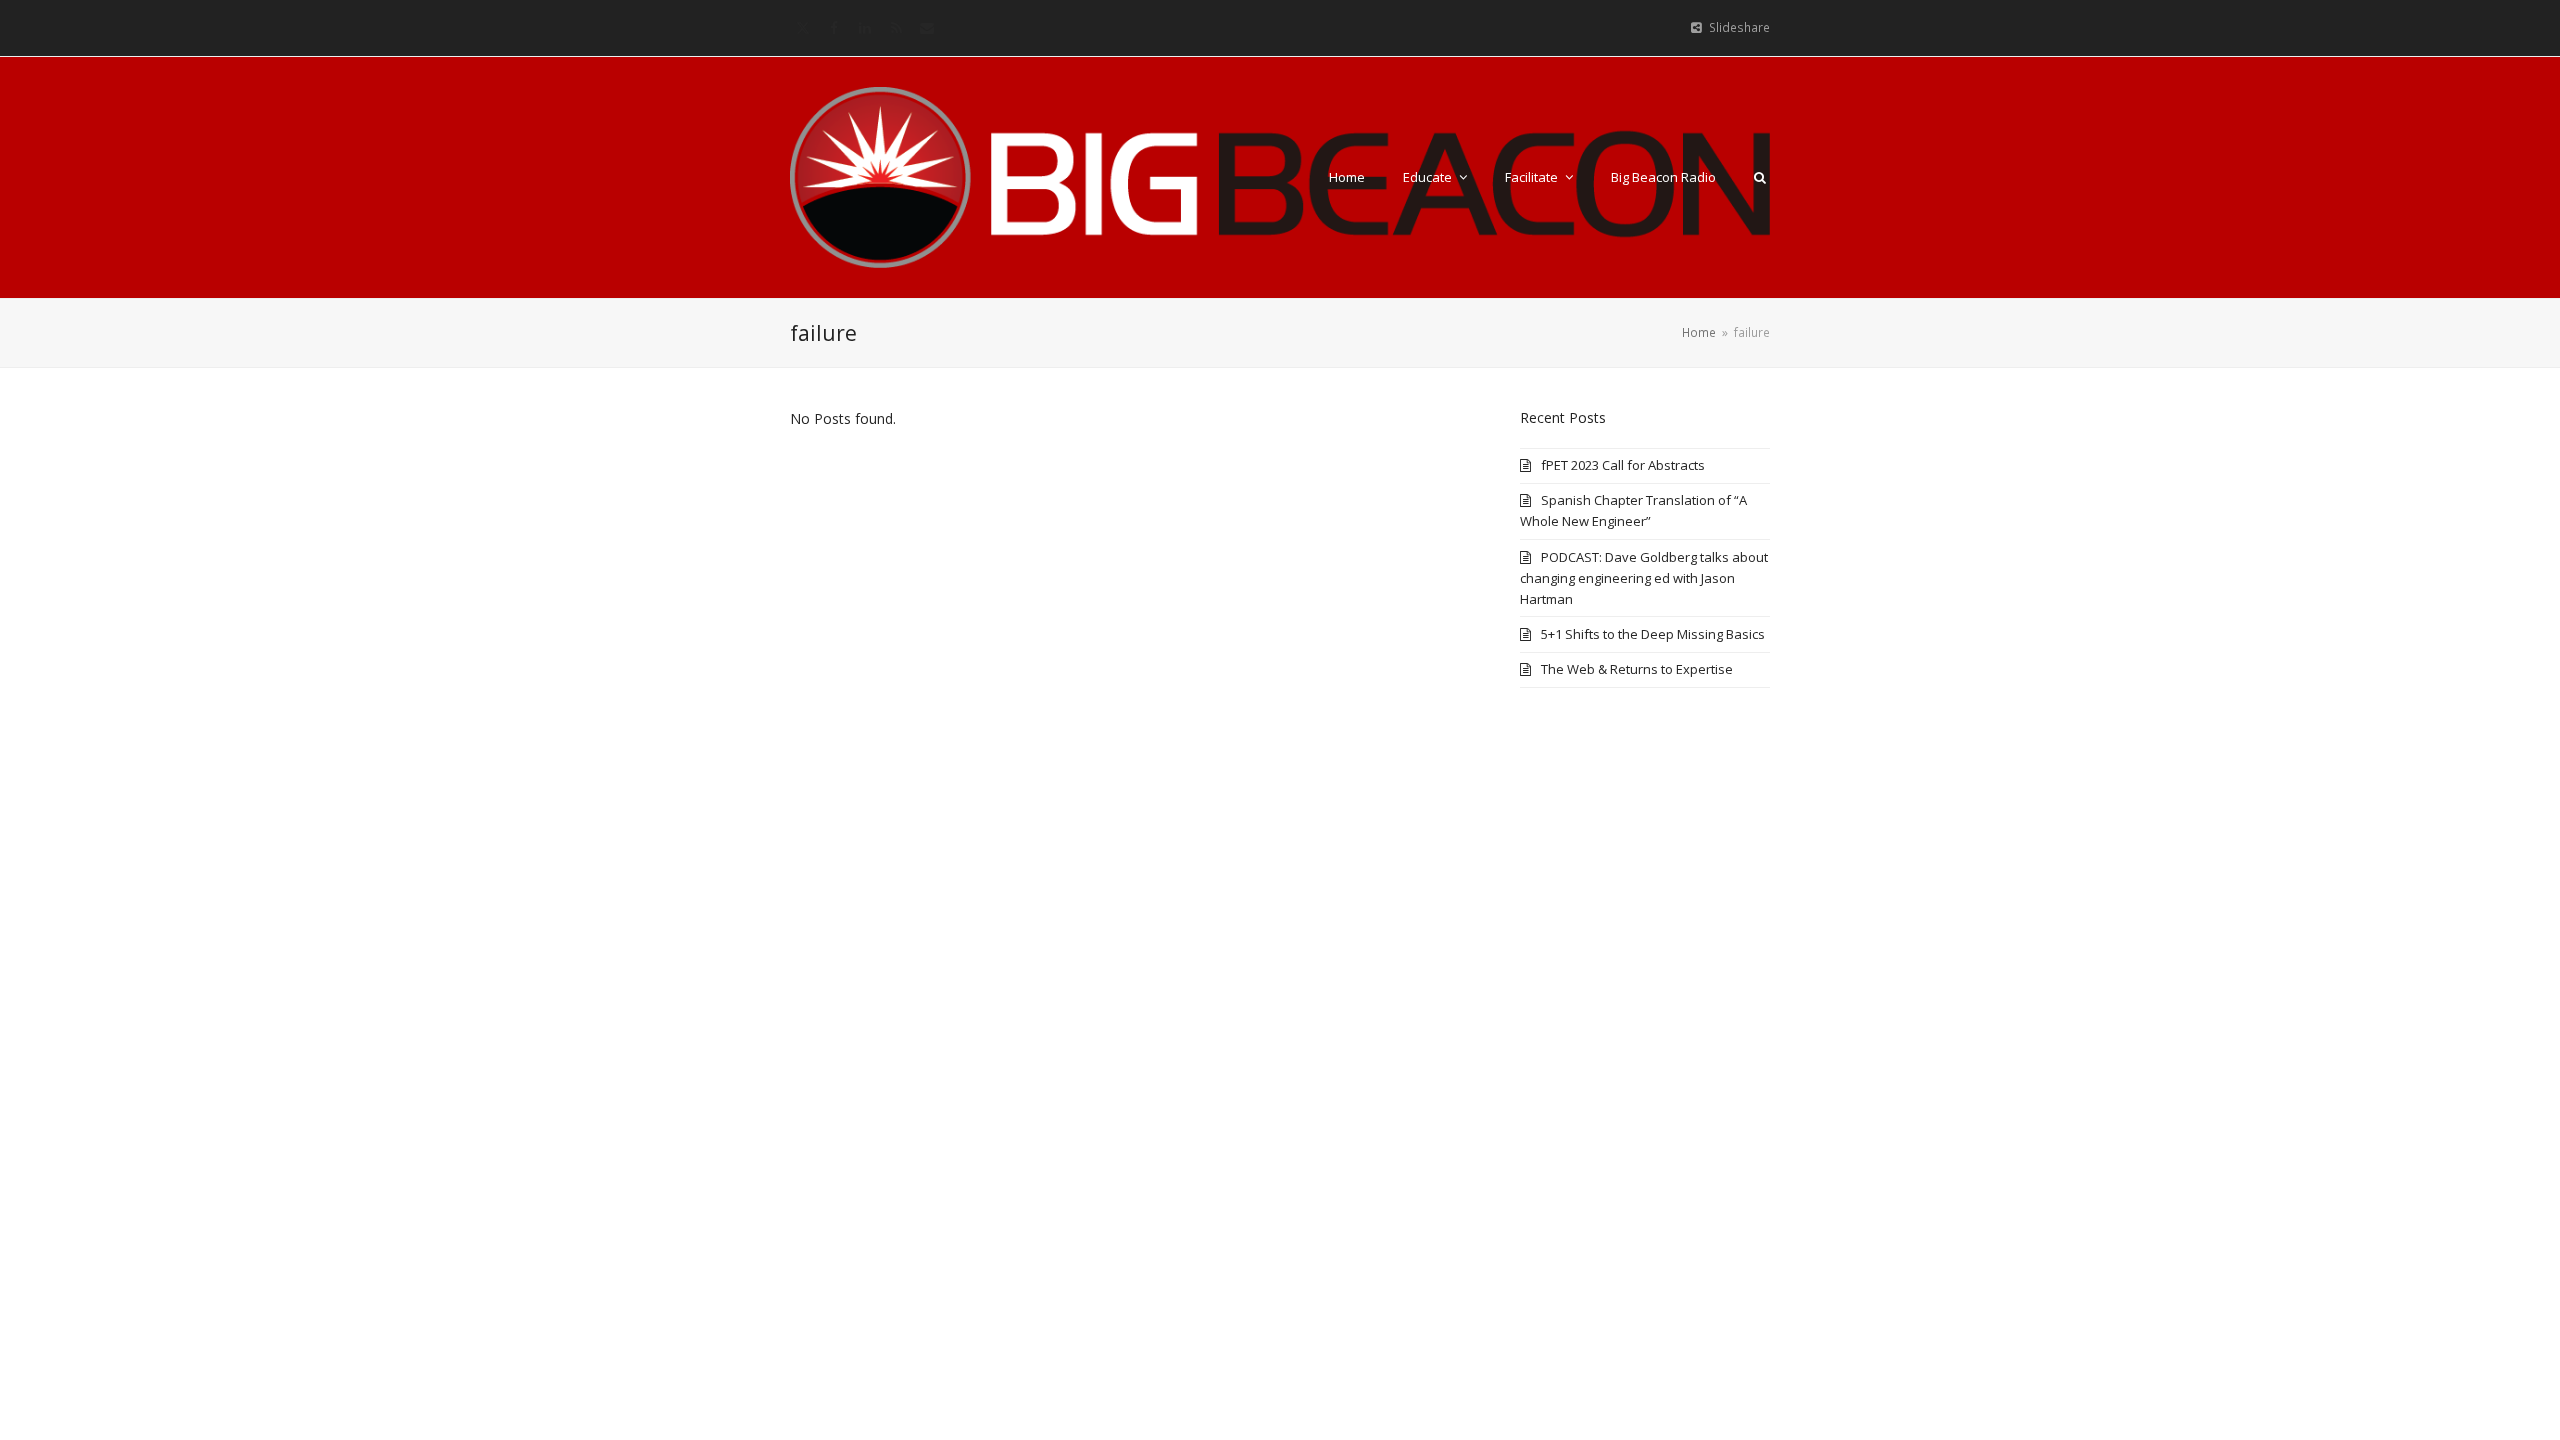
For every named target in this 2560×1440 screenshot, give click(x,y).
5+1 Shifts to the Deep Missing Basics (1653, 634)
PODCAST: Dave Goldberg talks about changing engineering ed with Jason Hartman (1644, 578)
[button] (1760, 177)
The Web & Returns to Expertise (1637, 669)
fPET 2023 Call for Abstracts (1623, 465)
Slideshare (1739, 27)
